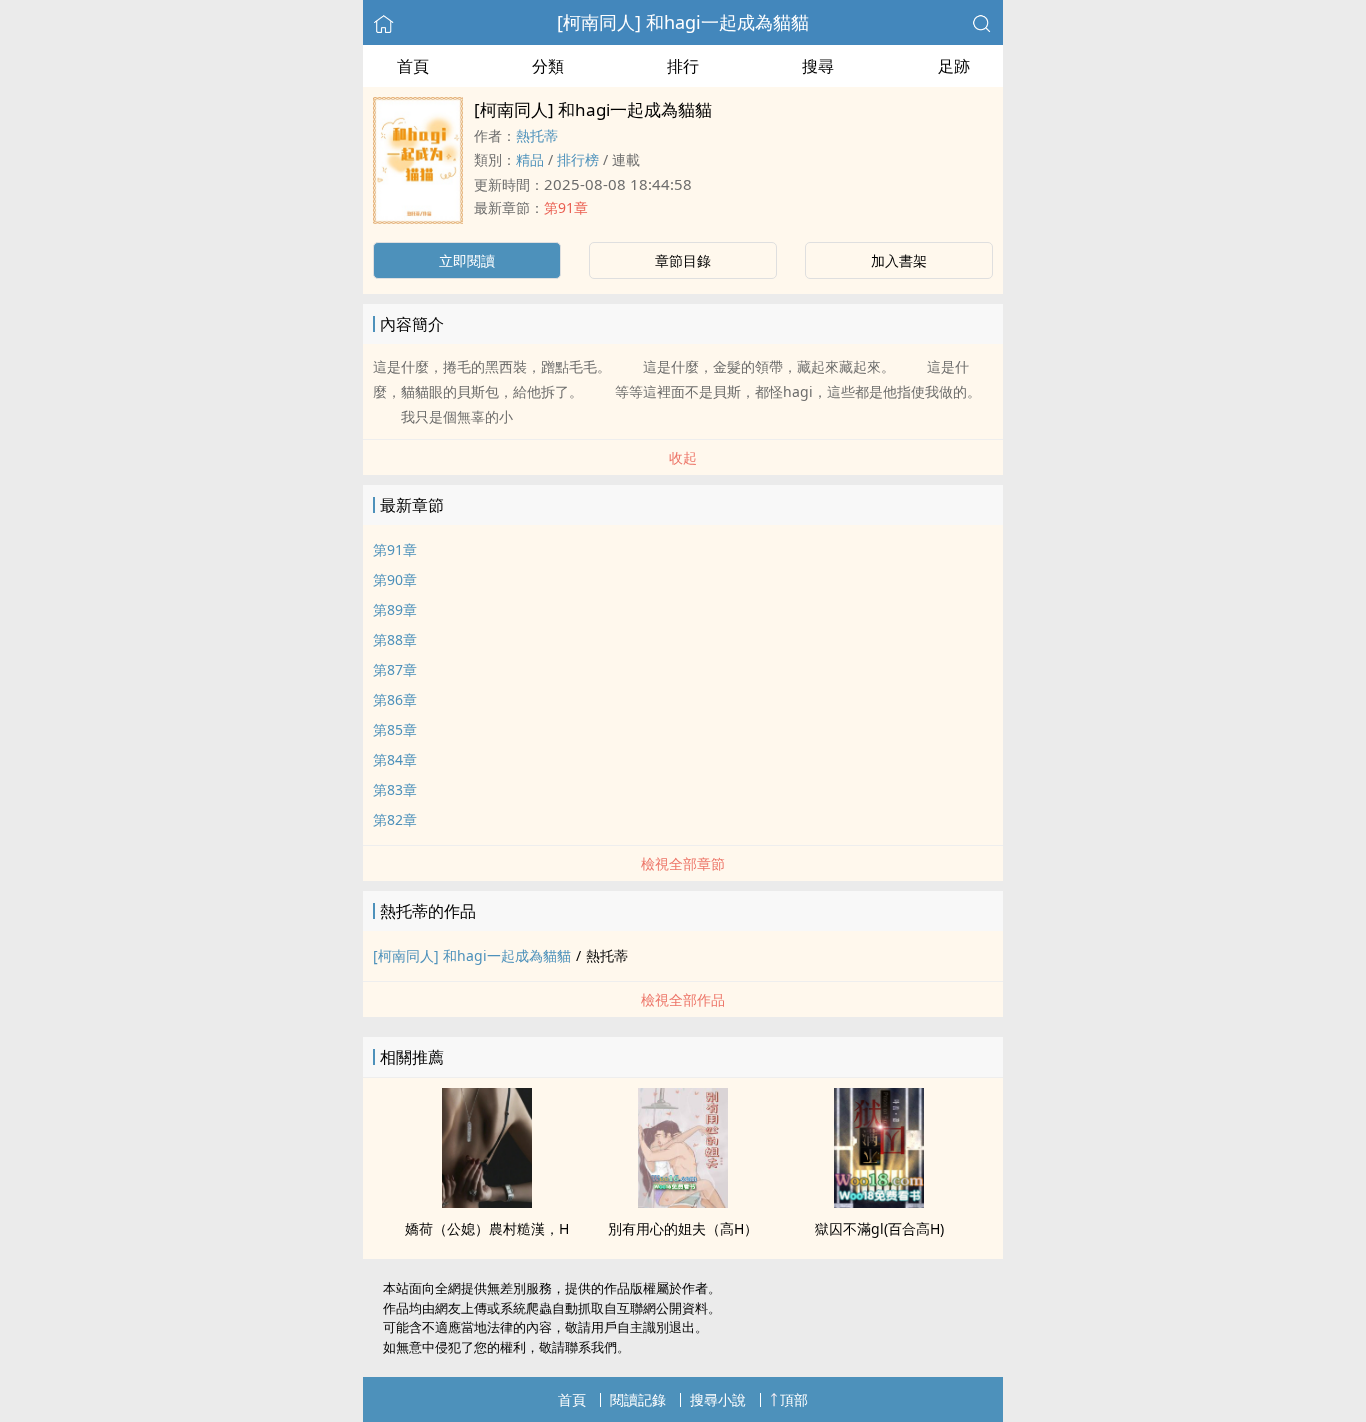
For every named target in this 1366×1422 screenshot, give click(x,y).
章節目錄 (683, 260)
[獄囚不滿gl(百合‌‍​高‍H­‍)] (879, 1202)
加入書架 (899, 260)
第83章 (395, 789)
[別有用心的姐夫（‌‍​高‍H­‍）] (683, 1202)
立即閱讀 (467, 260)
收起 (683, 457)
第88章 (395, 639)
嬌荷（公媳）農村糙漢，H (487, 1228)
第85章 (395, 729)
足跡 (954, 66)
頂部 (794, 1399)
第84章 (395, 759)
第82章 (395, 819)
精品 (530, 159)
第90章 (395, 579)
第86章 (395, 699)
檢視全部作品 (683, 999)
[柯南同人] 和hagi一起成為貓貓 (683, 22)
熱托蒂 (537, 135)
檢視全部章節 (683, 863)
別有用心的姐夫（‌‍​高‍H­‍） (683, 1228)
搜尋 (818, 66)
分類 (548, 66)
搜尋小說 (718, 1399)
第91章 (566, 207)
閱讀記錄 (638, 1399)
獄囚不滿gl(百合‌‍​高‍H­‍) (879, 1228)
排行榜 (578, 159)
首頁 (413, 66)
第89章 (395, 609)
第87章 (395, 669)
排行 (683, 66)
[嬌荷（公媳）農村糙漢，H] (487, 1202)
